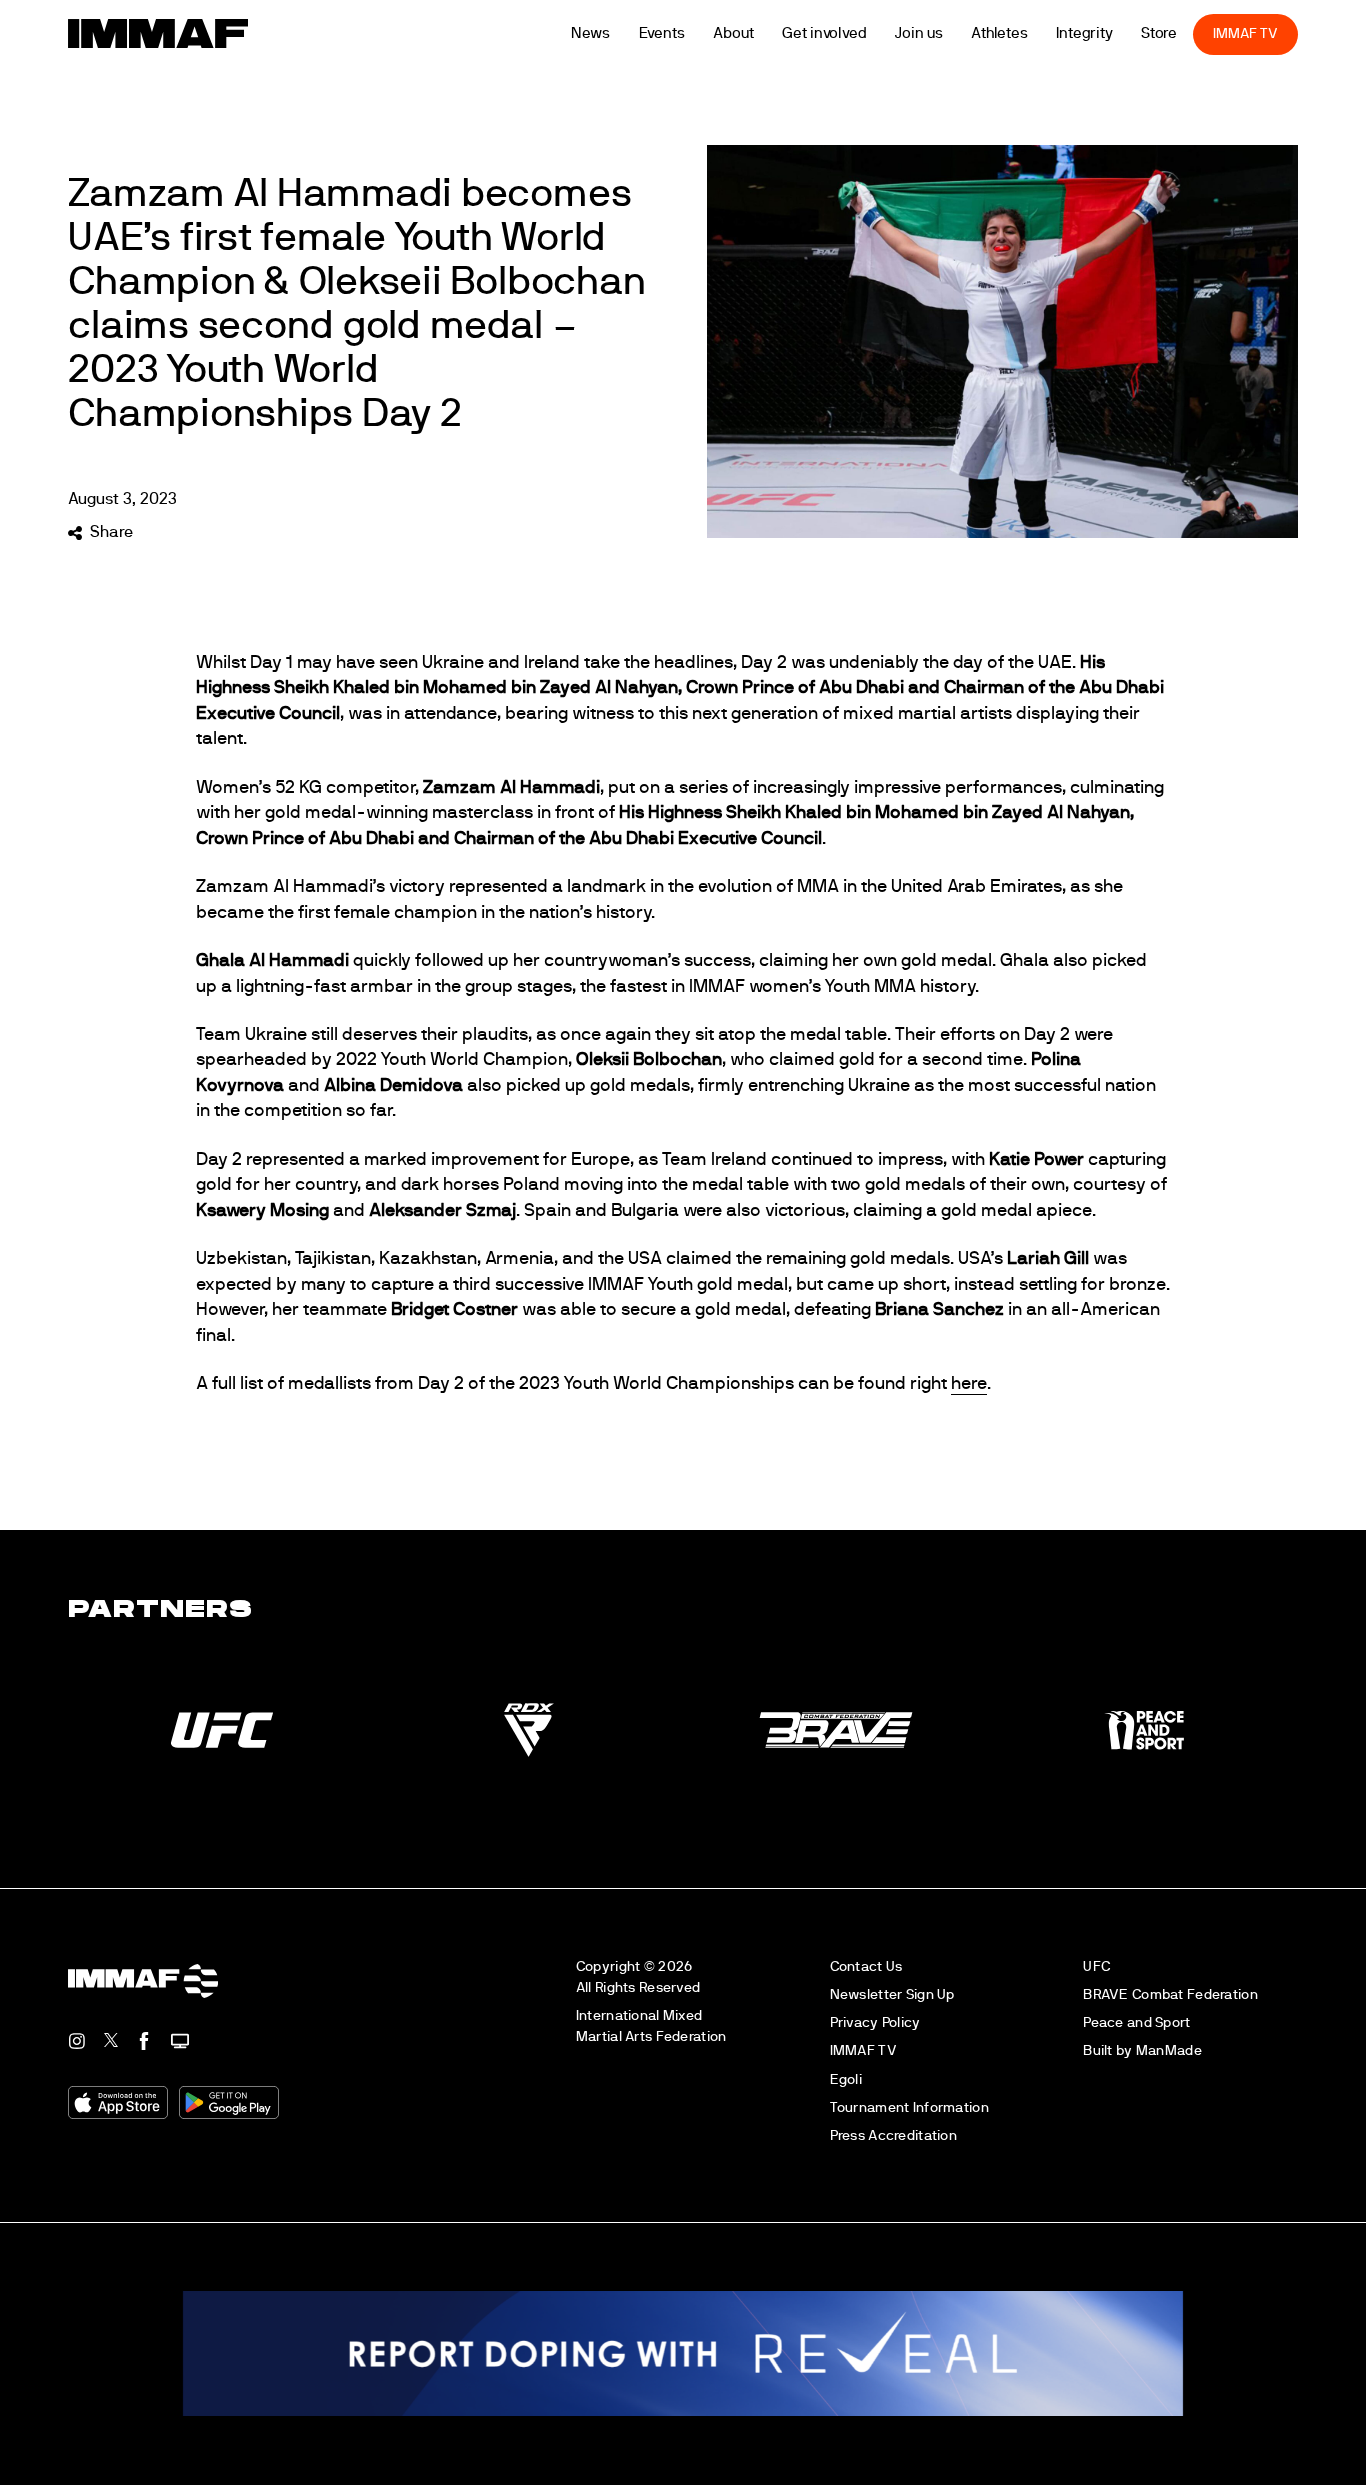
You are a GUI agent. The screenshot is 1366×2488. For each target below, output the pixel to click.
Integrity (1112, 33)
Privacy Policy (875, 2022)
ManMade (1169, 2050)
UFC (1096, 1966)
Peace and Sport (1136, 2022)
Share (111, 532)
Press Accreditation (893, 2135)
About (761, 33)
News (618, 33)
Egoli (846, 2079)
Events (689, 33)
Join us (946, 33)
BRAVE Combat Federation (1170, 1994)
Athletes (1026, 33)
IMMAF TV (1273, 33)
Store (1186, 33)
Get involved (851, 33)
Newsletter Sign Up (892, 1994)
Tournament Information (909, 2107)
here (969, 1384)
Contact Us (866, 1966)
